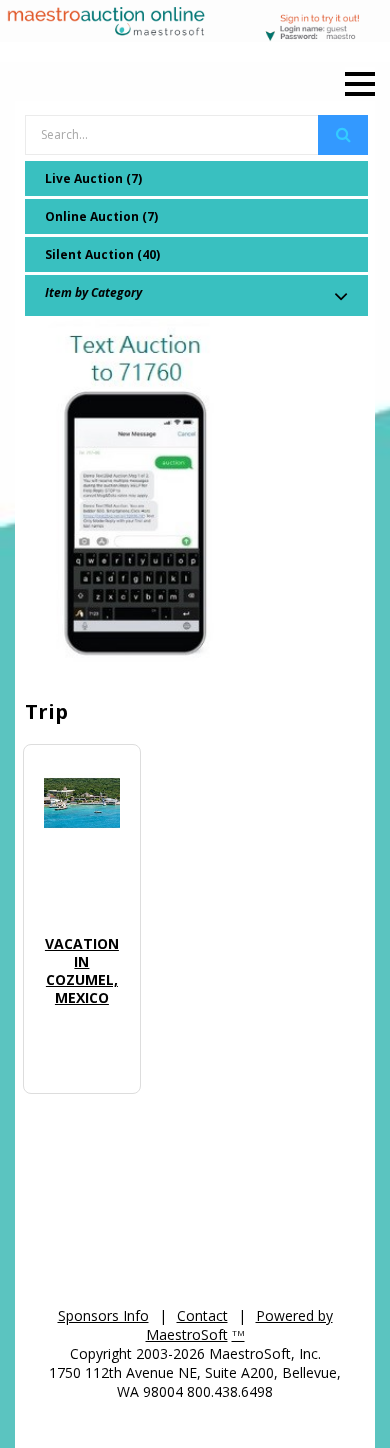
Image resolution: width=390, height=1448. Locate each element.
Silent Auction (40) (102, 254)
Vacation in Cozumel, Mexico (82, 970)
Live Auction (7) (93, 178)
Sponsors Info (103, 1315)
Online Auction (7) (101, 216)
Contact (202, 1315)
